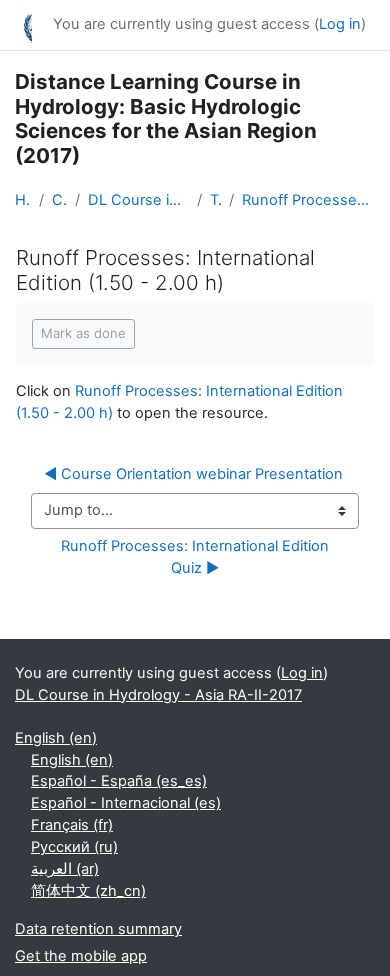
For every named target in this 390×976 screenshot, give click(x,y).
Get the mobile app (81, 956)
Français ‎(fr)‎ (72, 825)
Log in (340, 24)
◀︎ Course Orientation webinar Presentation (193, 474)
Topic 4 (215, 200)
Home (23, 200)
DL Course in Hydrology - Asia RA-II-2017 (139, 200)
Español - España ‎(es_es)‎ (119, 781)
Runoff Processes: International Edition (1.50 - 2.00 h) (308, 200)
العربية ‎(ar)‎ (65, 869)
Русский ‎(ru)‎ (74, 847)
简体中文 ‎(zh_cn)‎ (88, 891)
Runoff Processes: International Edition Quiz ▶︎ (199, 557)
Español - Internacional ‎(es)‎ (126, 803)
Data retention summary (98, 929)
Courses (59, 200)
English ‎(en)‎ (56, 738)
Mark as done (83, 333)
